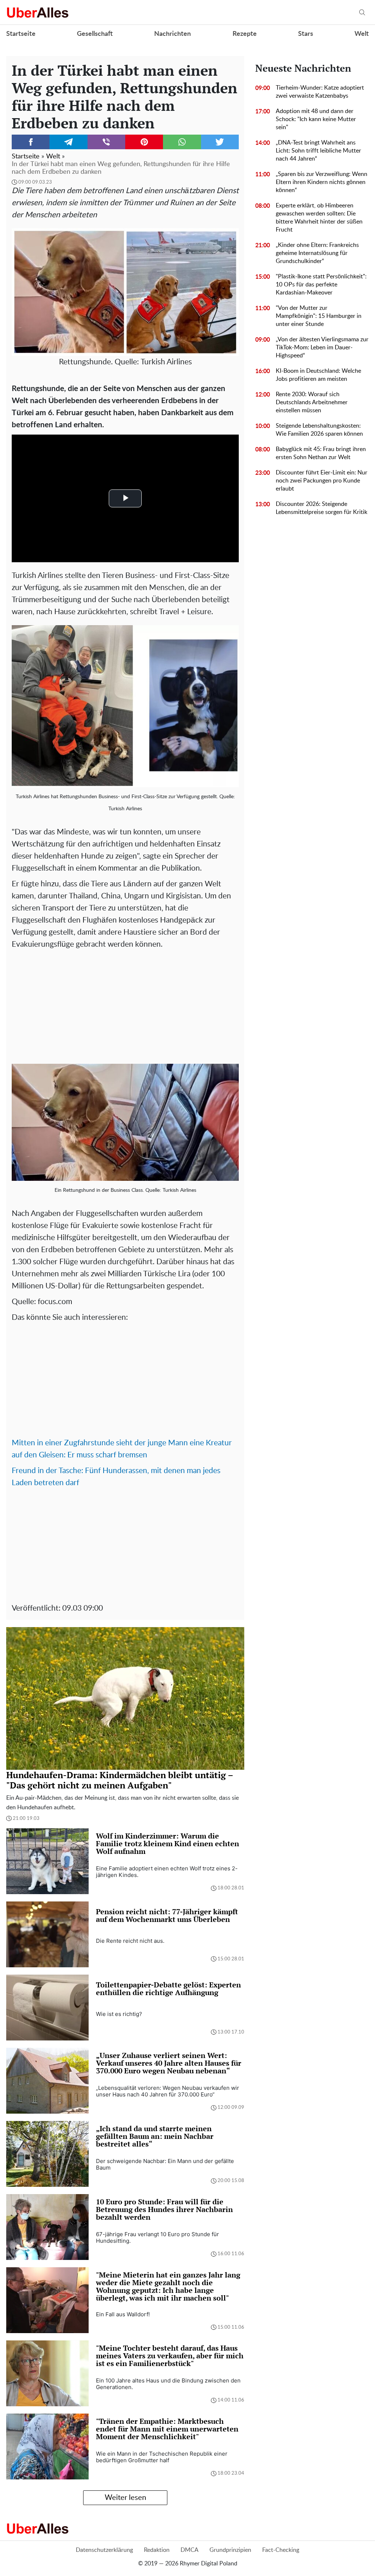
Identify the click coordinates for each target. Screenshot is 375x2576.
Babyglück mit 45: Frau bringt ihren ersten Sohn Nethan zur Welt (321, 453)
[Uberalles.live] (38, 12)
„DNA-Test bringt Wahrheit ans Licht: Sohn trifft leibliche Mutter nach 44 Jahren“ (318, 151)
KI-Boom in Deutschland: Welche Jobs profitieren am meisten (318, 375)
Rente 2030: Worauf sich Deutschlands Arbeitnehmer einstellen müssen (312, 402)
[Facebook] (31, 142)
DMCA (190, 2550)
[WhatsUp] (182, 142)
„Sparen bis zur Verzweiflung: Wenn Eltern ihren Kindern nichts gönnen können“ (322, 182)
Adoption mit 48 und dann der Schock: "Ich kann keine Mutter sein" (316, 119)
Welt (362, 34)
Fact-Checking (281, 2550)
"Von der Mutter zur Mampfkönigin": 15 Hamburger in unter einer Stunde (319, 316)
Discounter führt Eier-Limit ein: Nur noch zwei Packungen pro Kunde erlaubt (322, 481)
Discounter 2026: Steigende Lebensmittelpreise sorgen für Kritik (322, 508)
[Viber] (106, 142)
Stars (306, 34)
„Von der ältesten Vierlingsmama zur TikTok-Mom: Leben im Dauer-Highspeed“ (322, 348)
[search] (362, 13)
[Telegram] (68, 142)
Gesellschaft (95, 34)
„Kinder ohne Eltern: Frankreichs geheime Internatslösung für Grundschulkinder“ (317, 253)
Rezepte (245, 34)
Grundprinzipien (230, 2550)
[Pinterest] (144, 142)
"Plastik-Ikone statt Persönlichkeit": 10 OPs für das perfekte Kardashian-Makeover (321, 285)
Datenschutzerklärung (104, 2550)
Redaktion (157, 2550)
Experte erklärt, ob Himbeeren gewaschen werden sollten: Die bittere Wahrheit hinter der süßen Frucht (319, 218)
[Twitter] (220, 142)
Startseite (21, 34)
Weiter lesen (125, 2498)
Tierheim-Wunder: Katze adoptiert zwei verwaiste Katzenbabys (320, 92)
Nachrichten (172, 34)
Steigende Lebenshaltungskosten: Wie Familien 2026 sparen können (319, 430)
